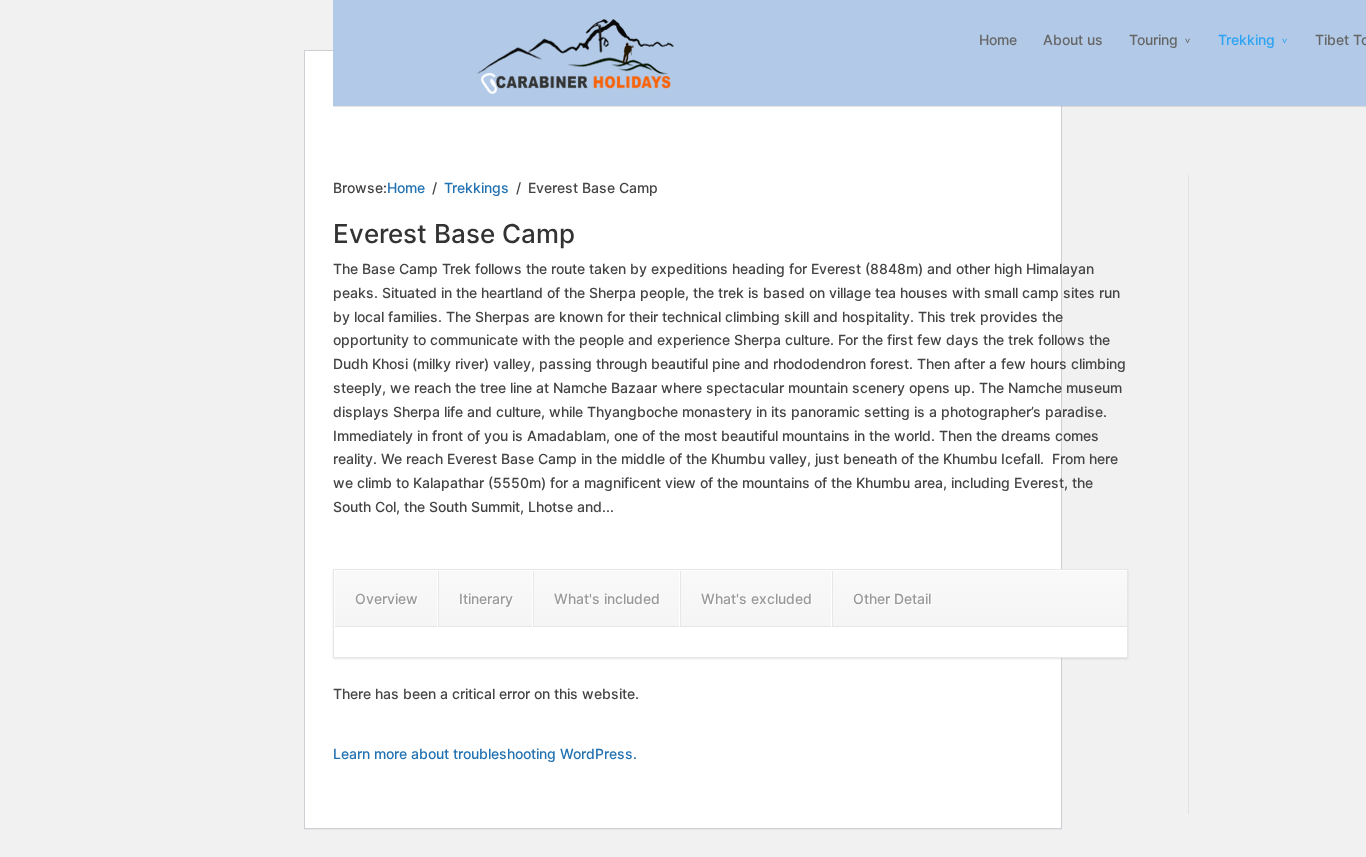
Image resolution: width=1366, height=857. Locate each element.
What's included (607, 598)
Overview (386, 598)
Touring (1153, 39)
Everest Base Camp (454, 233)
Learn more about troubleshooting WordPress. (485, 753)
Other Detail (892, 598)
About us (1073, 39)
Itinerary (486, 598)
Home (998, 39)
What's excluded (756, 598)
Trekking (1246, 39)
